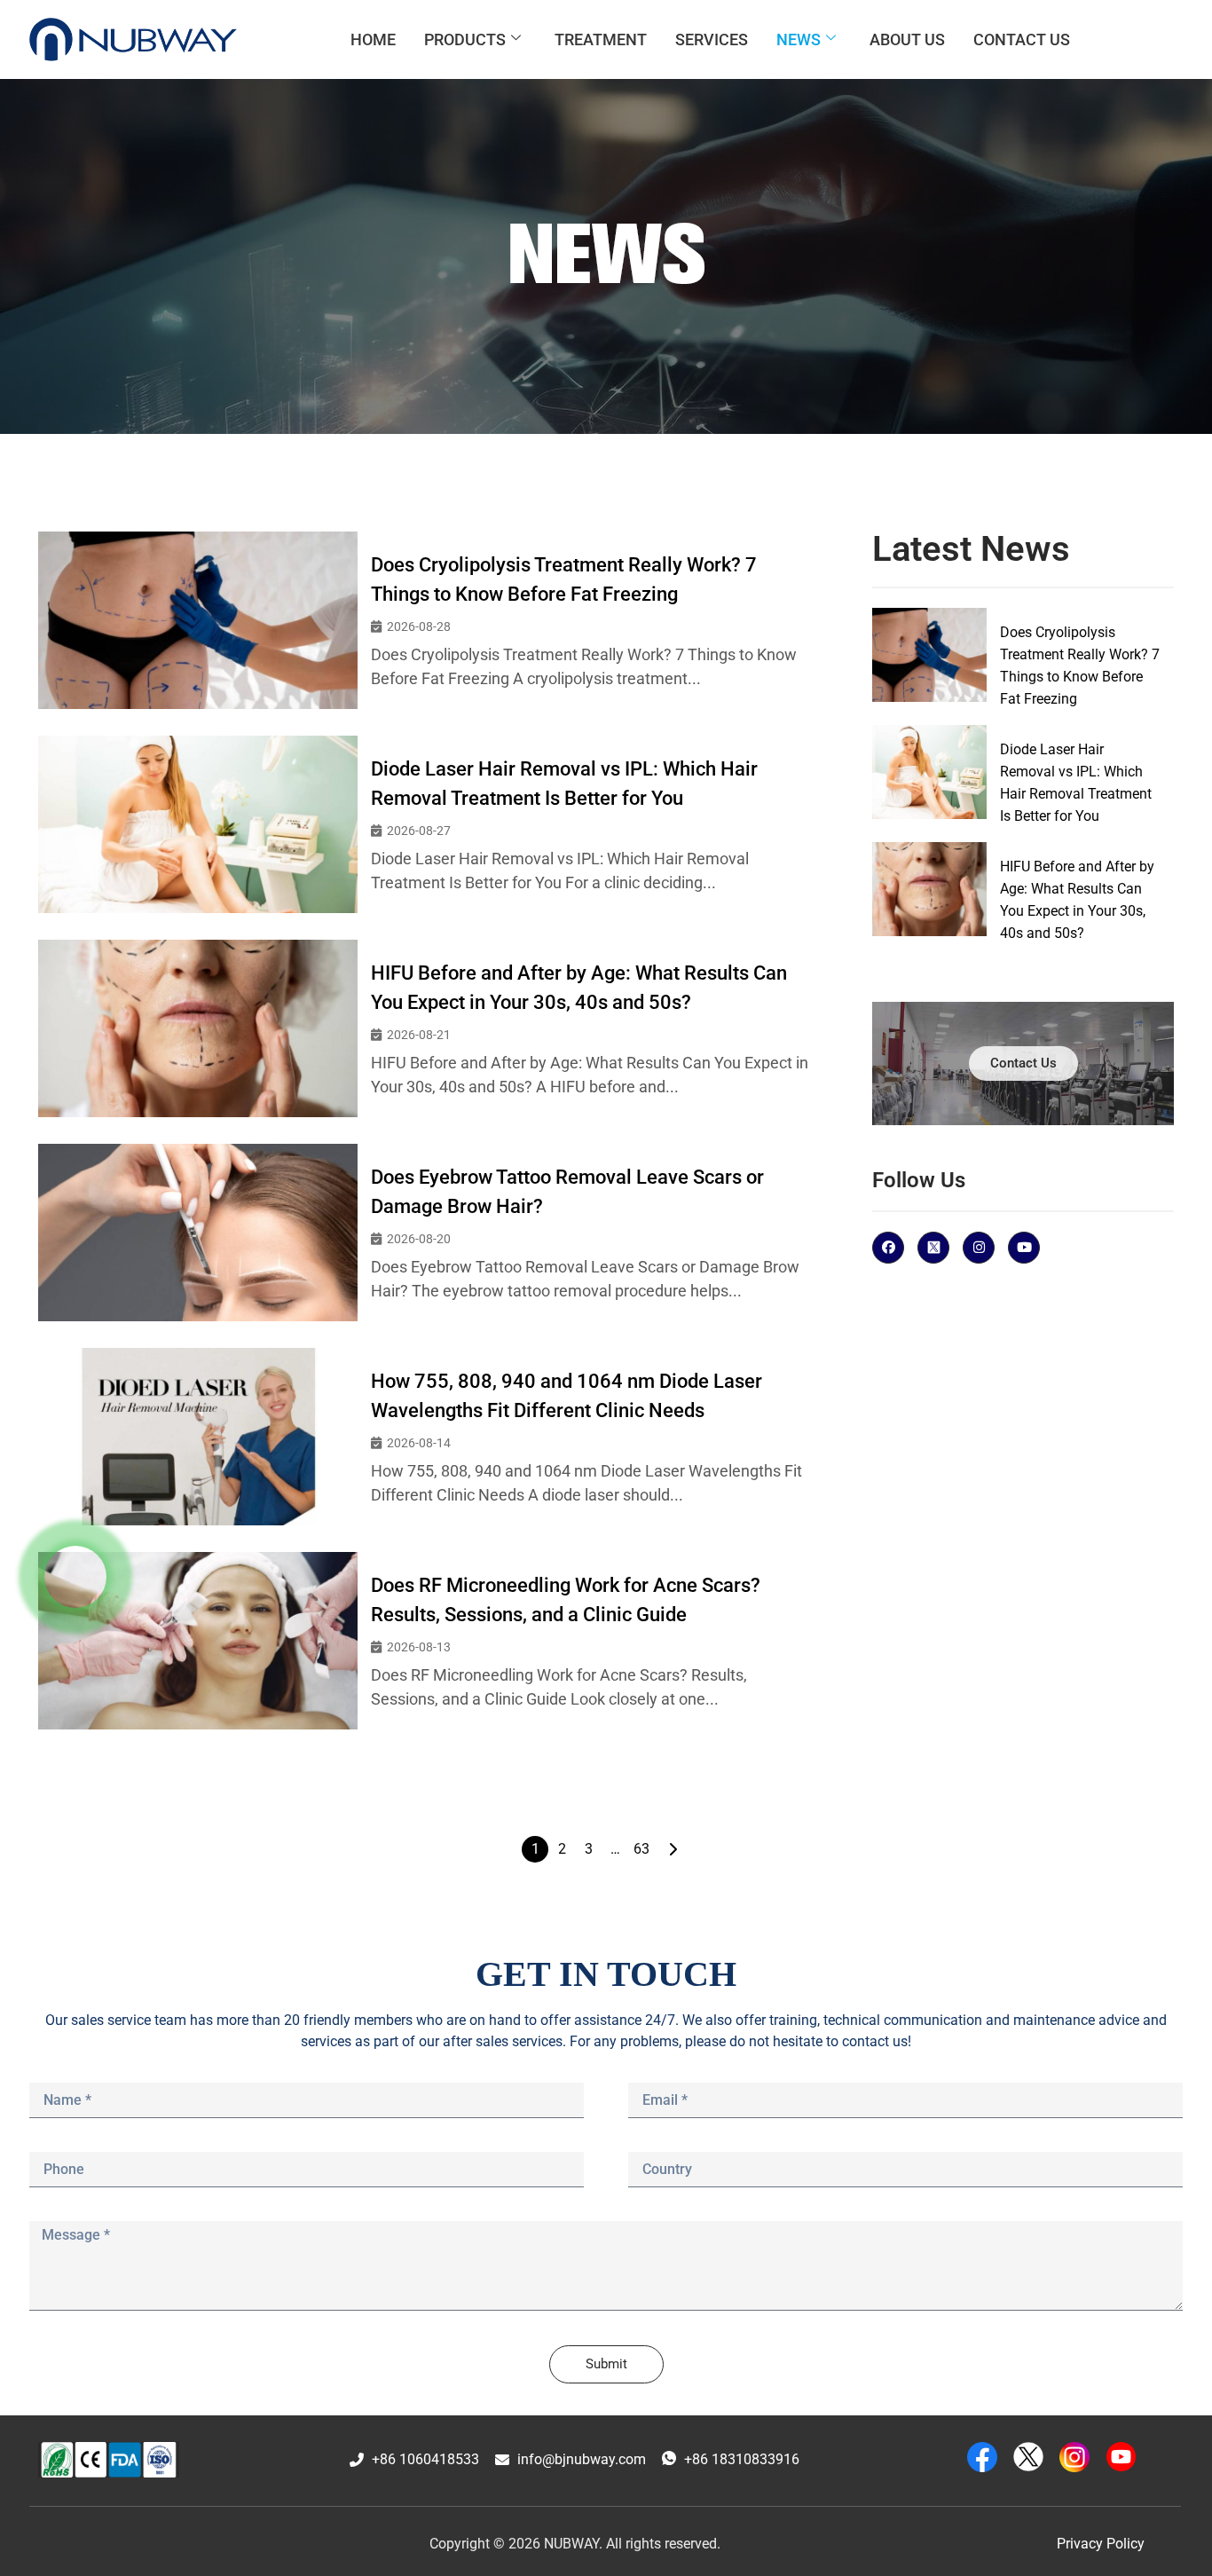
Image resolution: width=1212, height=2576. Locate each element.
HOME (373, 39)
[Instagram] (979, 1248)
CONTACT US (1022, 39)
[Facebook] (888, 1248)
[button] (575, 2544)
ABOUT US (907, 39)
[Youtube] (1024, 1248)
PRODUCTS (465, 39)
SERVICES (712, 39)
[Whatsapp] (75, 1577)
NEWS (799, 39)
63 (641, 1849)
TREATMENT (601, 39)
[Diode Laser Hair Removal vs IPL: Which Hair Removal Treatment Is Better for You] (198, 824)
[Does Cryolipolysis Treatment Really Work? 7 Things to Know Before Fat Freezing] (198, 620)
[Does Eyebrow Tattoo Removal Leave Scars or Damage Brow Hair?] (198, 1233)
